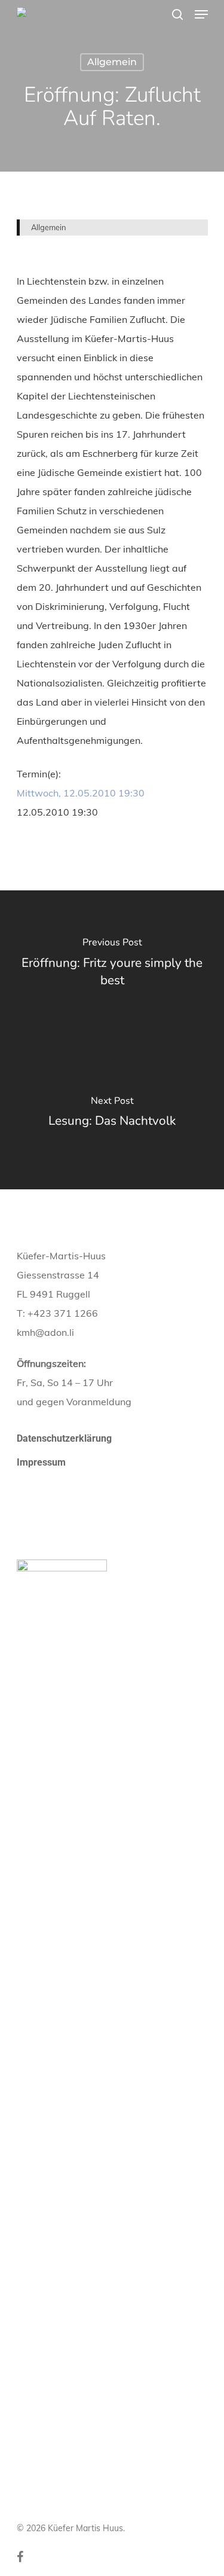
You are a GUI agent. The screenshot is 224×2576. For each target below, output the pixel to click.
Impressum (41, 1462)
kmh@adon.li (45, 1332)
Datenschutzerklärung (64, 1438)
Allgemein (112, 62)
